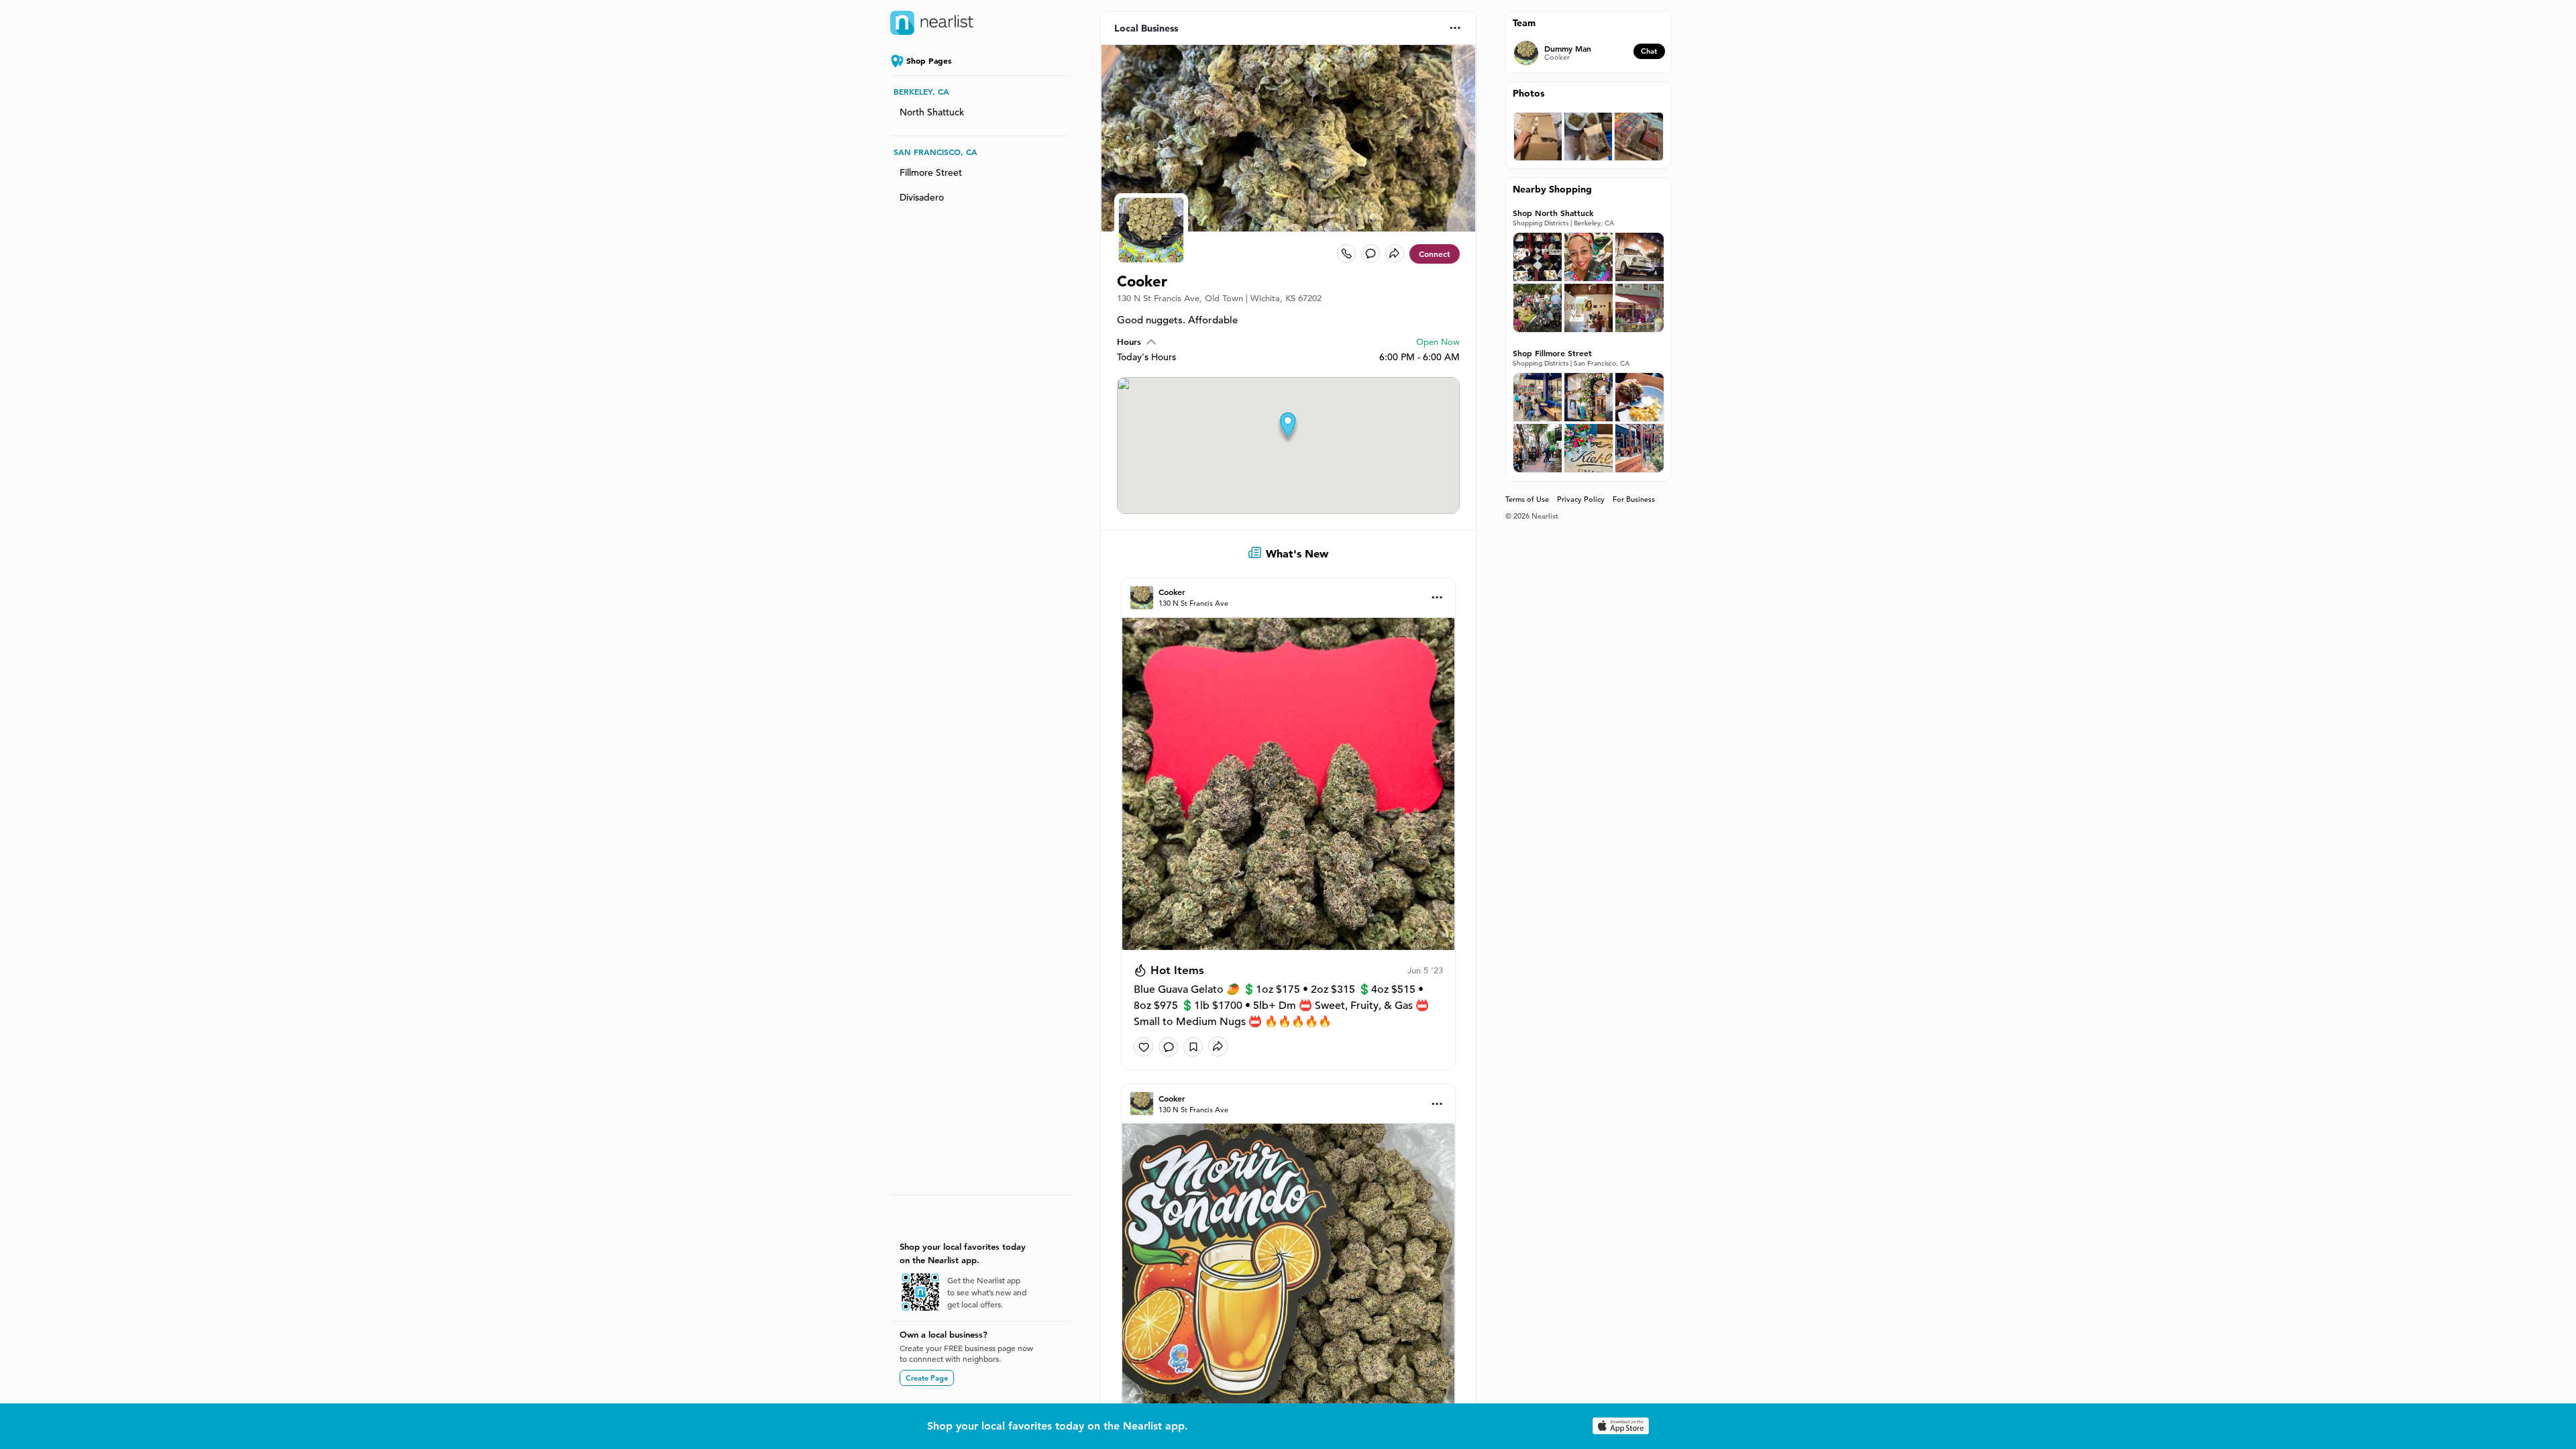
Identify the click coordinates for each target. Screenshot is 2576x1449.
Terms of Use (1527, 499)
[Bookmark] (1193, 1047)
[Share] (1395, 254)
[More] (1455, 28)
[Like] (1143, 1047)
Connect (1435, 254)
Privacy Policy (1581, 499)
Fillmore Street (931, 172)
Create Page (927, 1378)
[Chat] (1371, 254)
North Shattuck (932, 112)
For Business (1634, 499)
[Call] (1346, 254)
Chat (1649, 51)
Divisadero (922, 197)
